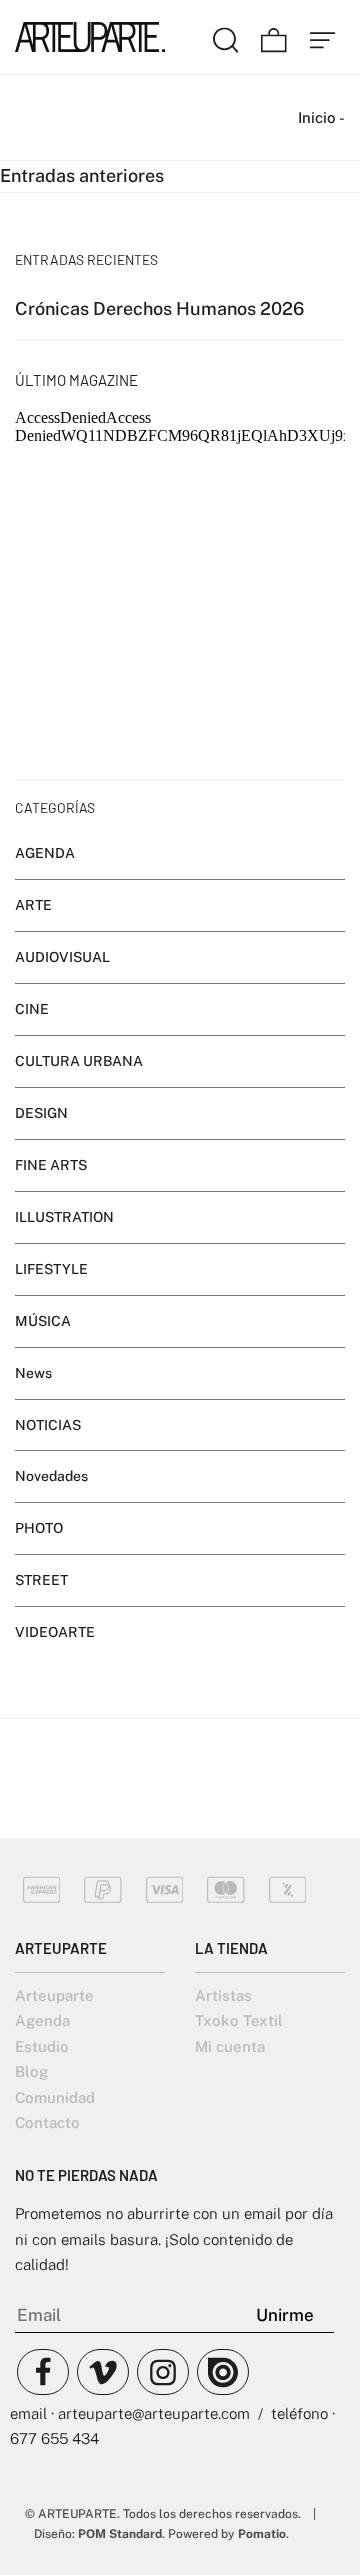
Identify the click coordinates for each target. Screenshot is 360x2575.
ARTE (33, 905)
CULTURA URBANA (79, 1061)
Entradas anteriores (82, 175)
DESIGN (41, 1112)
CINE (32, 1009)
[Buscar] (226, 37)
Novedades (51, 1476)
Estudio (42, 2046)
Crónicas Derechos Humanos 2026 (159, 307)
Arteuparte (54, 1995)
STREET (41, 1580)
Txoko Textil (239, 2020)
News (33, 1372)
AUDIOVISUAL (62, 957)
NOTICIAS (48, 1424)
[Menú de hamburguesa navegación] (323, 37)
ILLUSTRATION (64, 1216)
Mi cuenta (230, 2046)
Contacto (47, 2122)
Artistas (223, 1995)
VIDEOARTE (55, 1632)
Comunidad (55, 2097)
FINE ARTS (51, 1164)
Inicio (317, 117)
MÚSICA (43, 1320)
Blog (31, 2071)
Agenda (42, 2020)
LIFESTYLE (51, 1268)
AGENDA (45, 853)
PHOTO (39, 1528)
